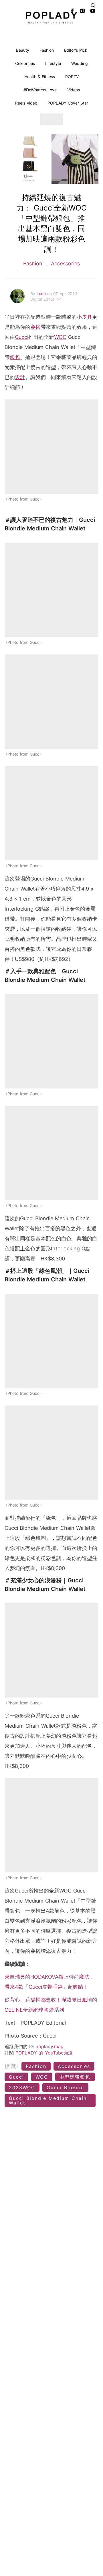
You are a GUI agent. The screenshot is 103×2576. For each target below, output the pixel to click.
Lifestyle (53, 63)
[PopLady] (51, 18)
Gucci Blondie (65, 2088)
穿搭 (35, 327)
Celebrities (25, 63)
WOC (60, 337)
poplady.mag (49, 2046)
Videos (74, 90)
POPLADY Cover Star (68, 103)
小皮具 (84, 317)
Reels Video (26, 103)
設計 (20, 377)
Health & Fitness (40, 77)
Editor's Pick (76, 50)
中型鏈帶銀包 (75, 2077)
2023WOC (22, 2088)
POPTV (72, 77)
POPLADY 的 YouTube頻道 (44, 2053)
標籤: (12, 2066)
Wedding (80, 63)
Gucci (22, 337)
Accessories (65, 263)
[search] (93, 5)
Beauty (23, 50)
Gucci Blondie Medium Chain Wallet (48, 2100)
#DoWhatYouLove (40, 90)
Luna (42, 294)
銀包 (15, 357)
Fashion (47, 50)
